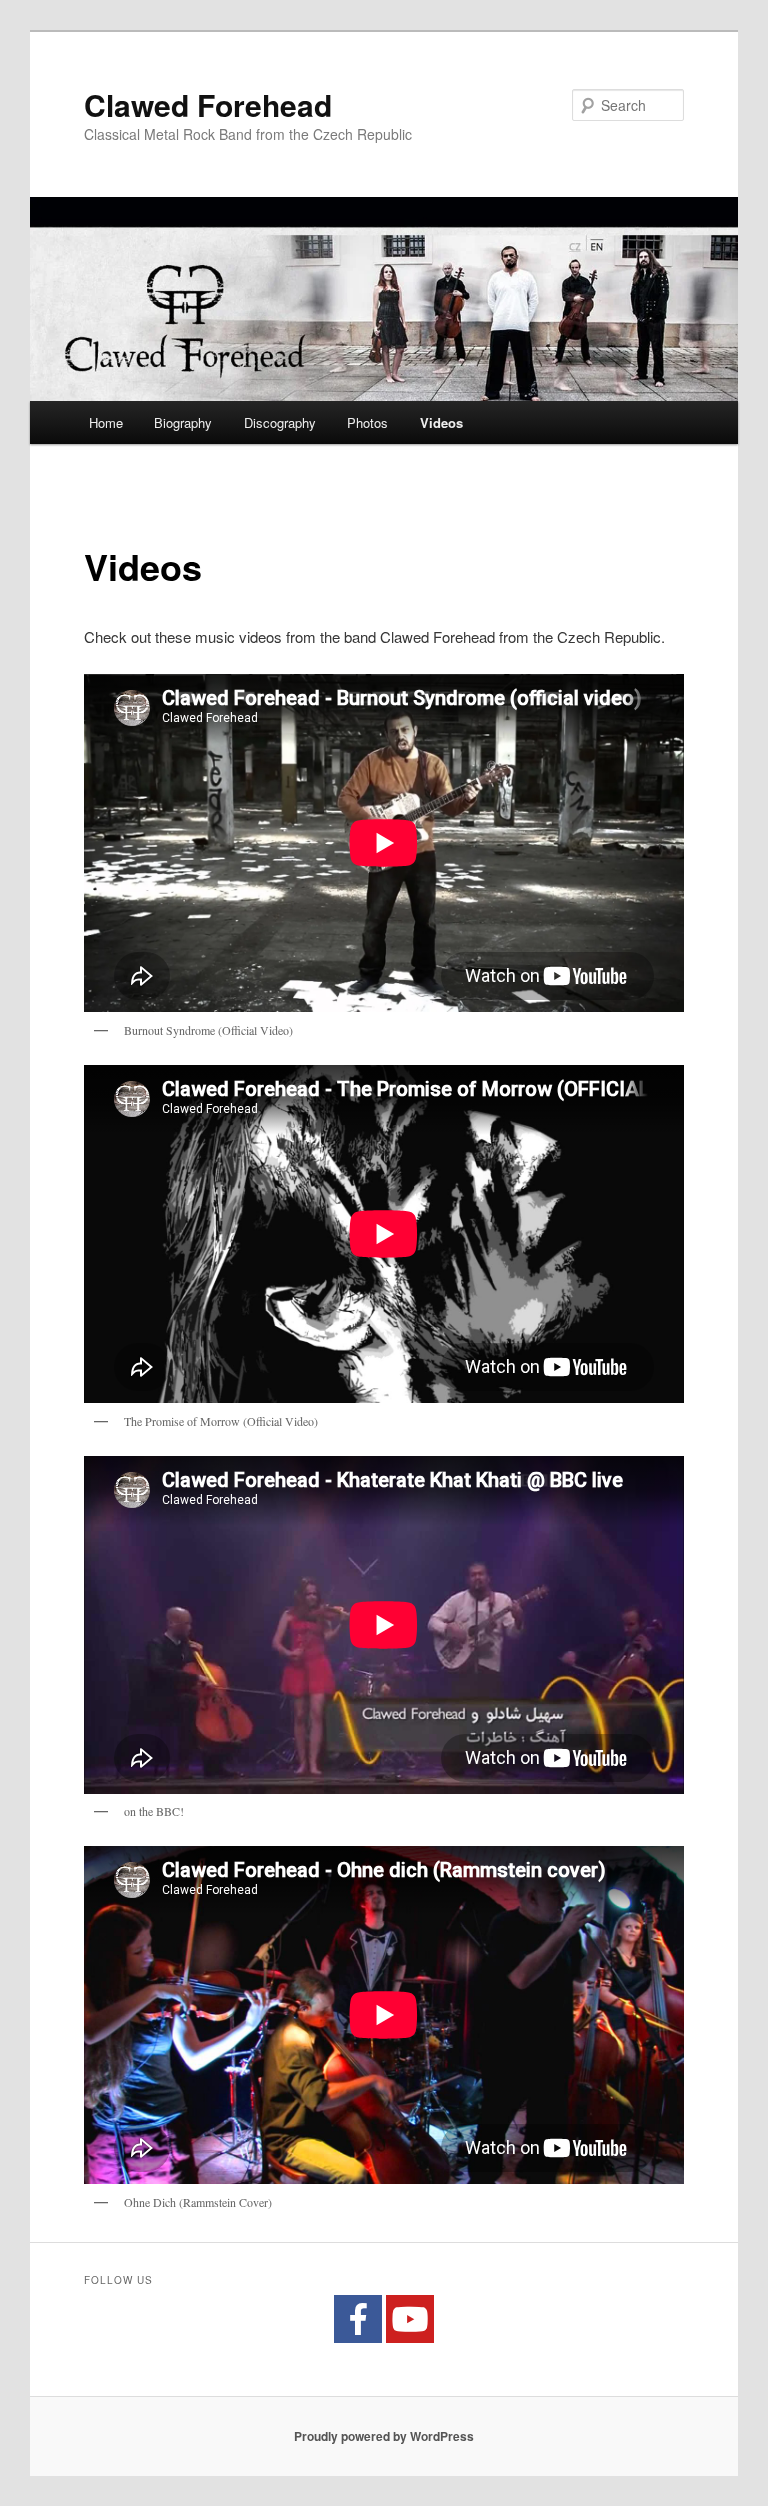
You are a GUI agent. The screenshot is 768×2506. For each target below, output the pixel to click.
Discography (280, 422)
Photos (367, 422)
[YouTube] (410, 2319)
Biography (183, 422)
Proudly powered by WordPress (384, 2436)
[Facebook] (358, 2319)
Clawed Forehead (208, 104)
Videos (441, 422)
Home (106, 422)
